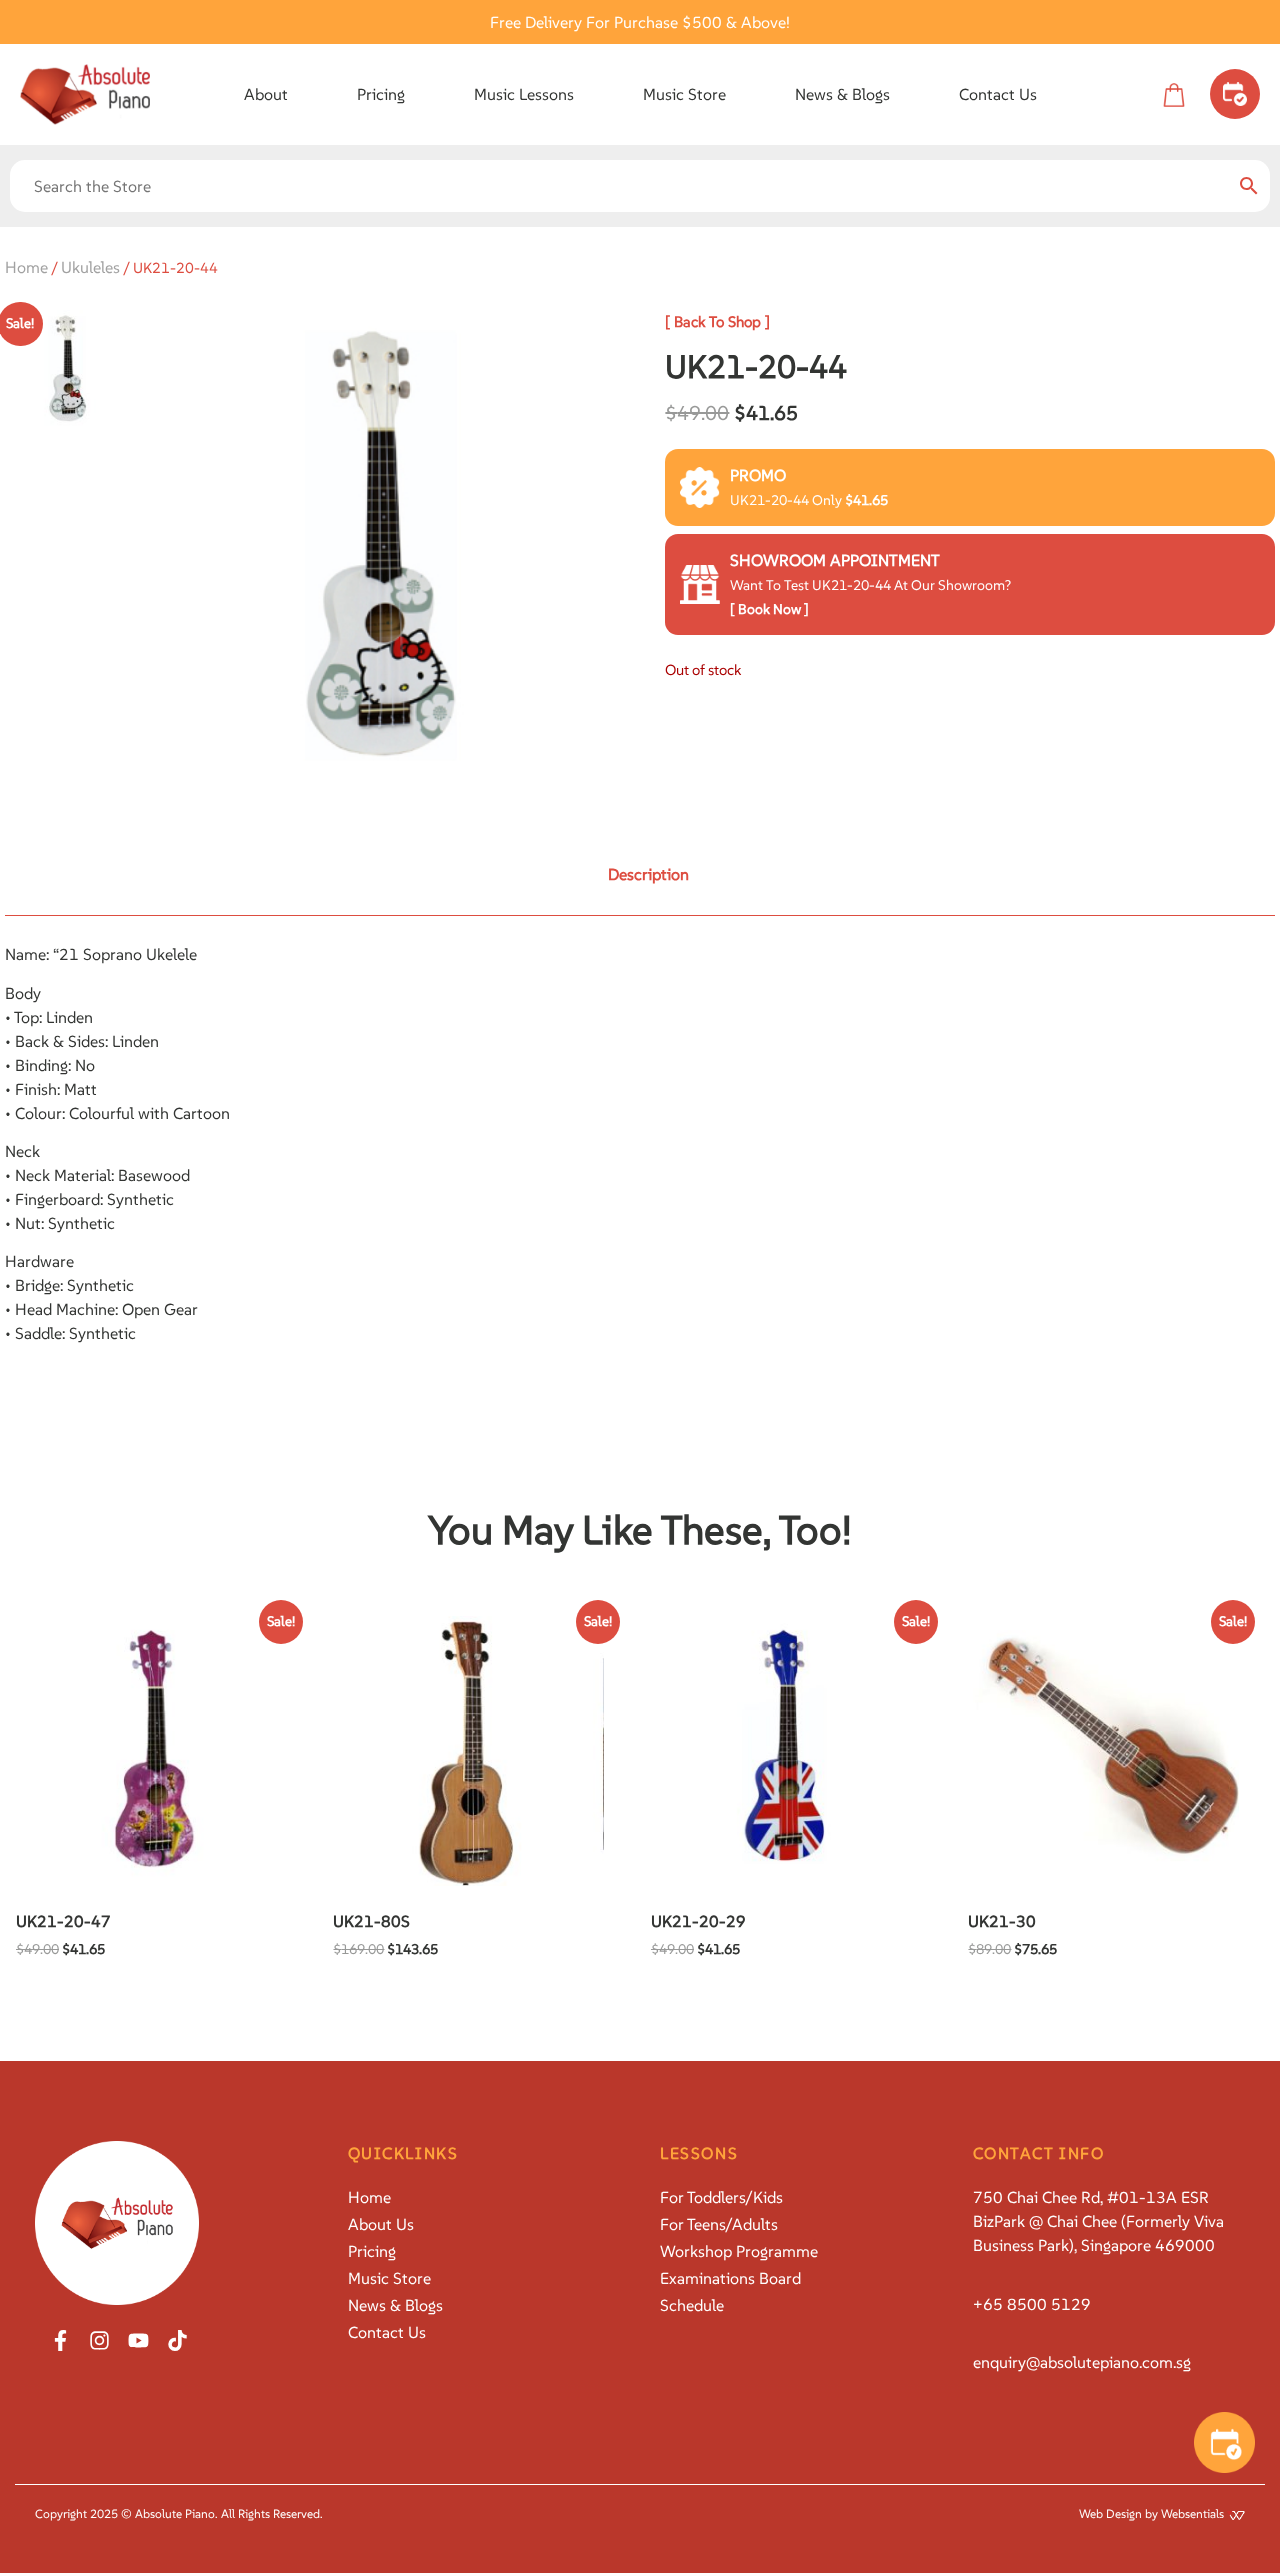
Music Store (684, 94)
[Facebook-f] (60, 2340)
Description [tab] (648, 874)
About (266, 94)
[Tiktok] (177, 2340)
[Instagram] (99, 2340)
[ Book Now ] (769, 609)
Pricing (381, 94)
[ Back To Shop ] (717, 321)
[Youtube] (138, 2340)
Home (26, 267)
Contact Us (998, 94)
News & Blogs (842, 94)
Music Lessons (524, 94)
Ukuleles (90, 267)
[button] (265, 94)
